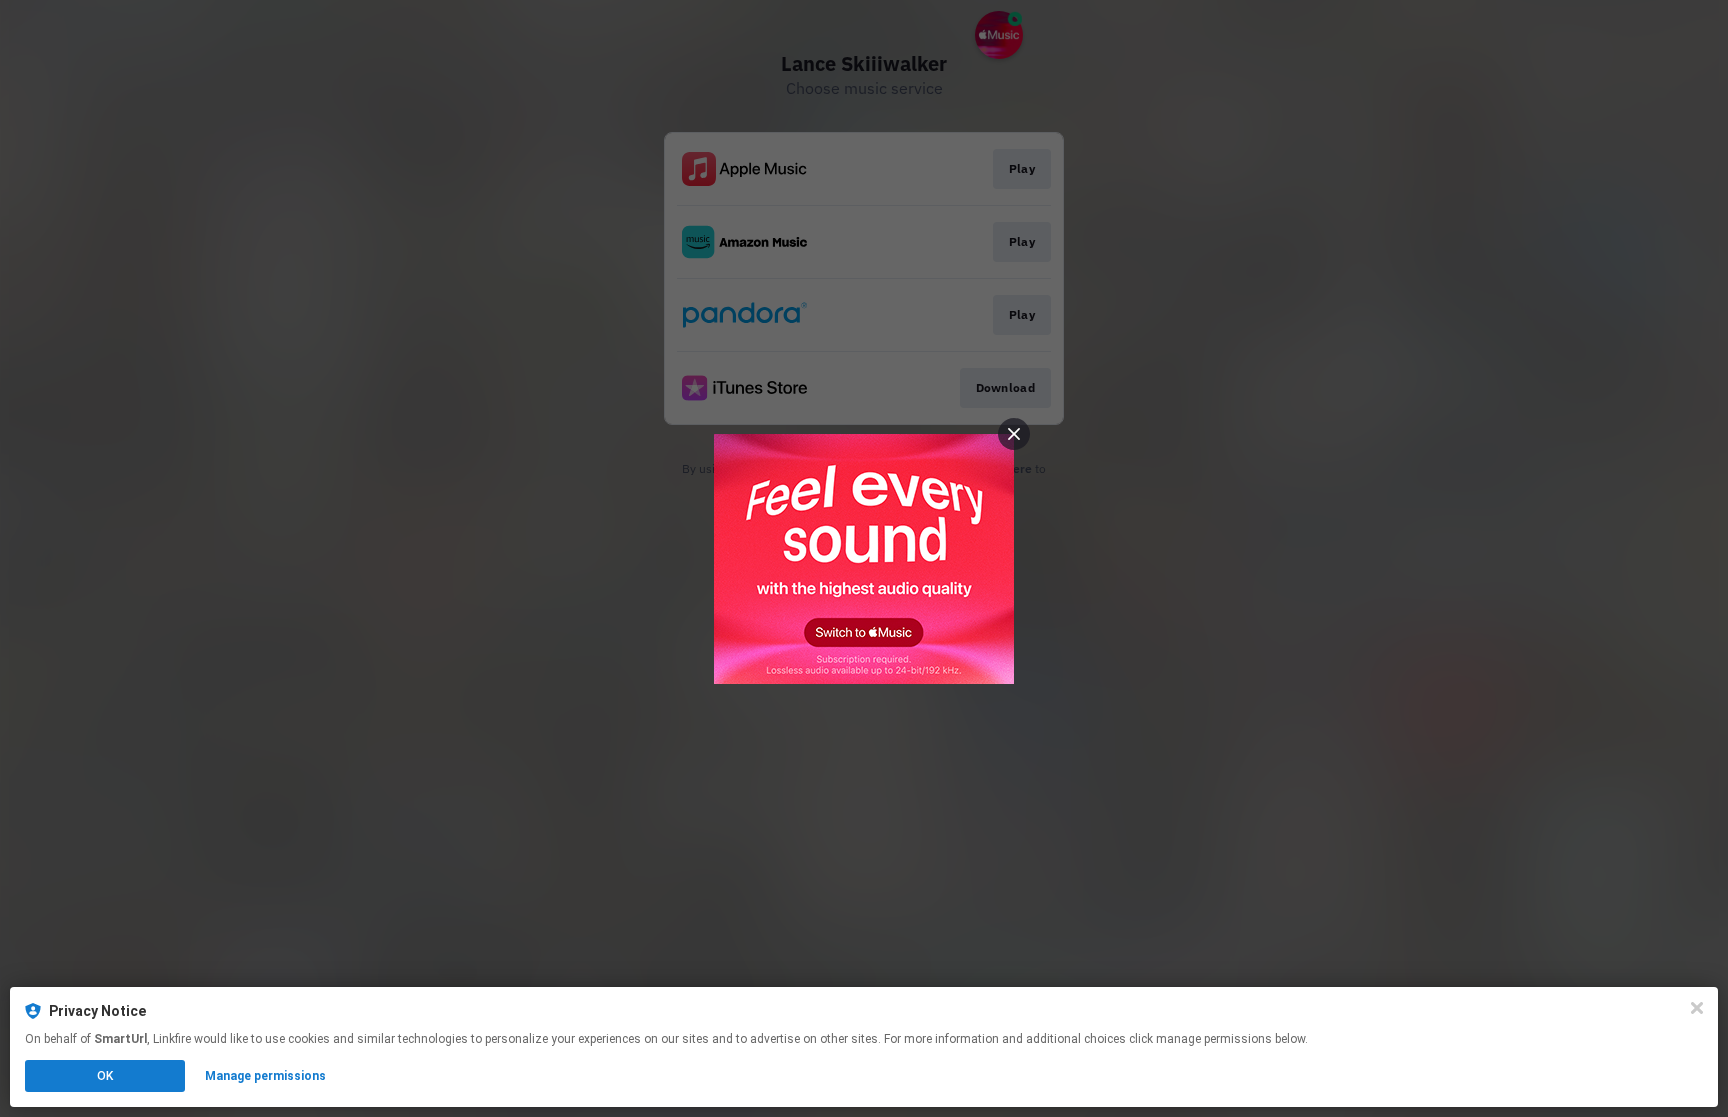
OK (105, 1076)
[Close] (1697, 1008)
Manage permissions (265, 1076)
